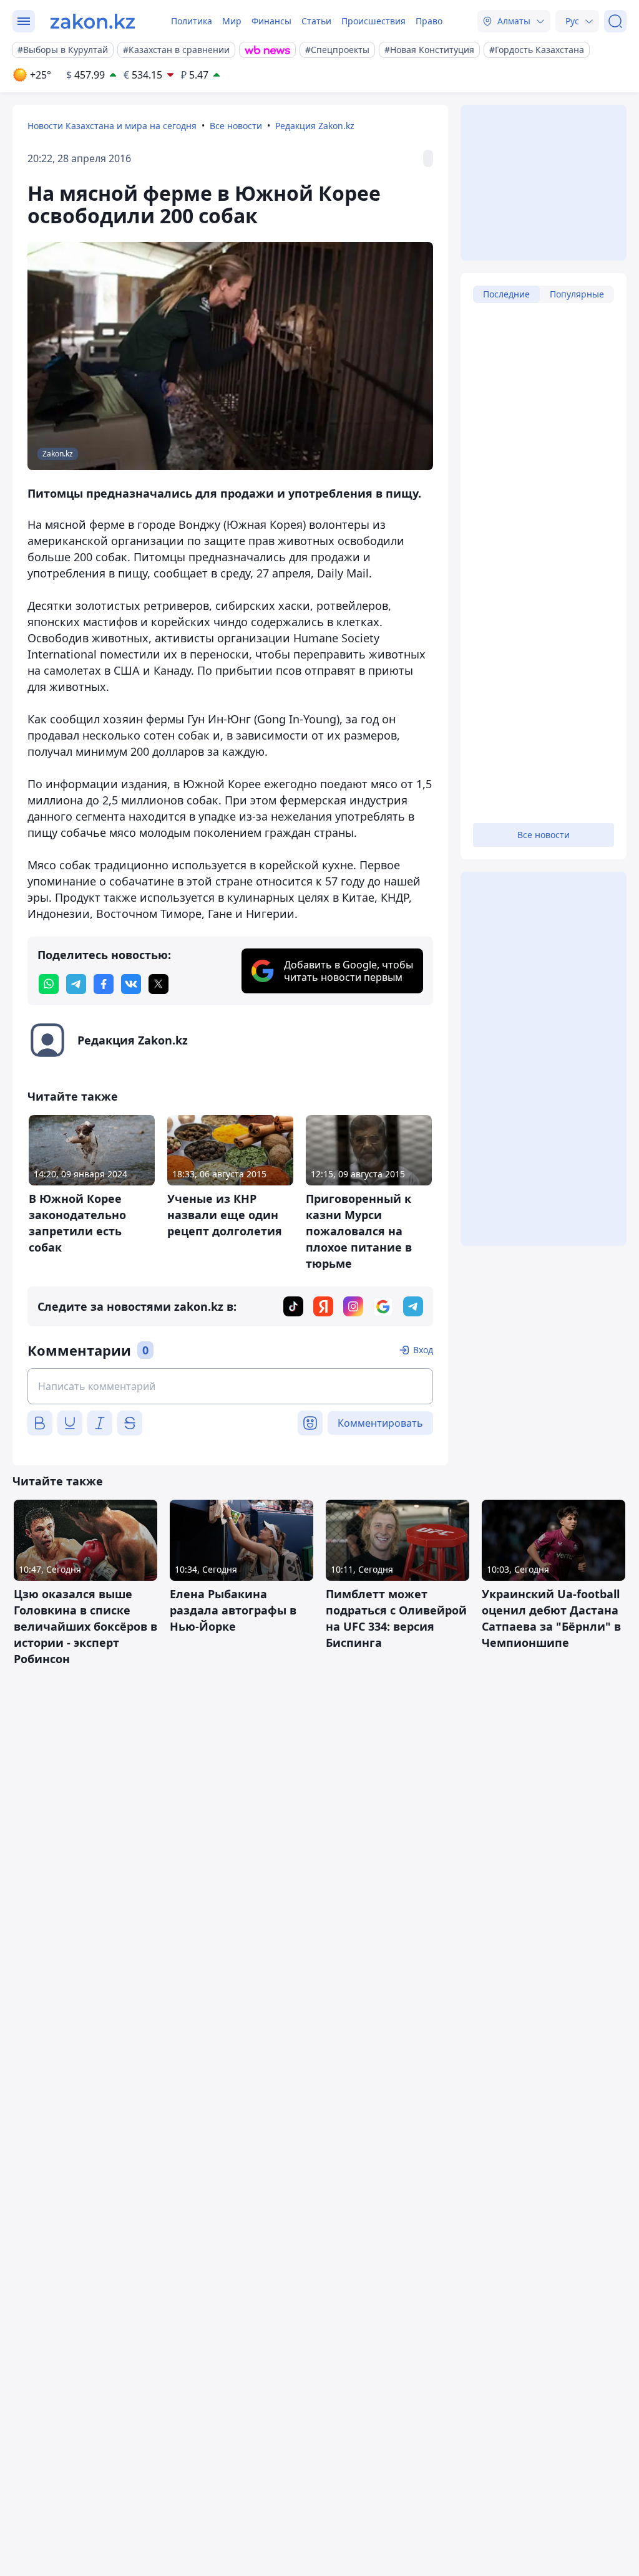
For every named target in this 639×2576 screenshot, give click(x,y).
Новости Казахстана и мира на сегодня (112, 126)
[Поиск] (615, 21)
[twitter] (159, 984)
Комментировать (380, 1423)
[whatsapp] (49, 984)
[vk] (131, 984)
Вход (423, 1350)
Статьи (316, 21)
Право (429, 21)
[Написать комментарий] (230, 1386)
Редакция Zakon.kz (315, 126)
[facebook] (104, 984)
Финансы (271, 21)
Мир (232, 21)
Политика (192, 21)
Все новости (236, 126)
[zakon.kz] (93, 21)
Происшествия (373, 21)
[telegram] (76, 984)
